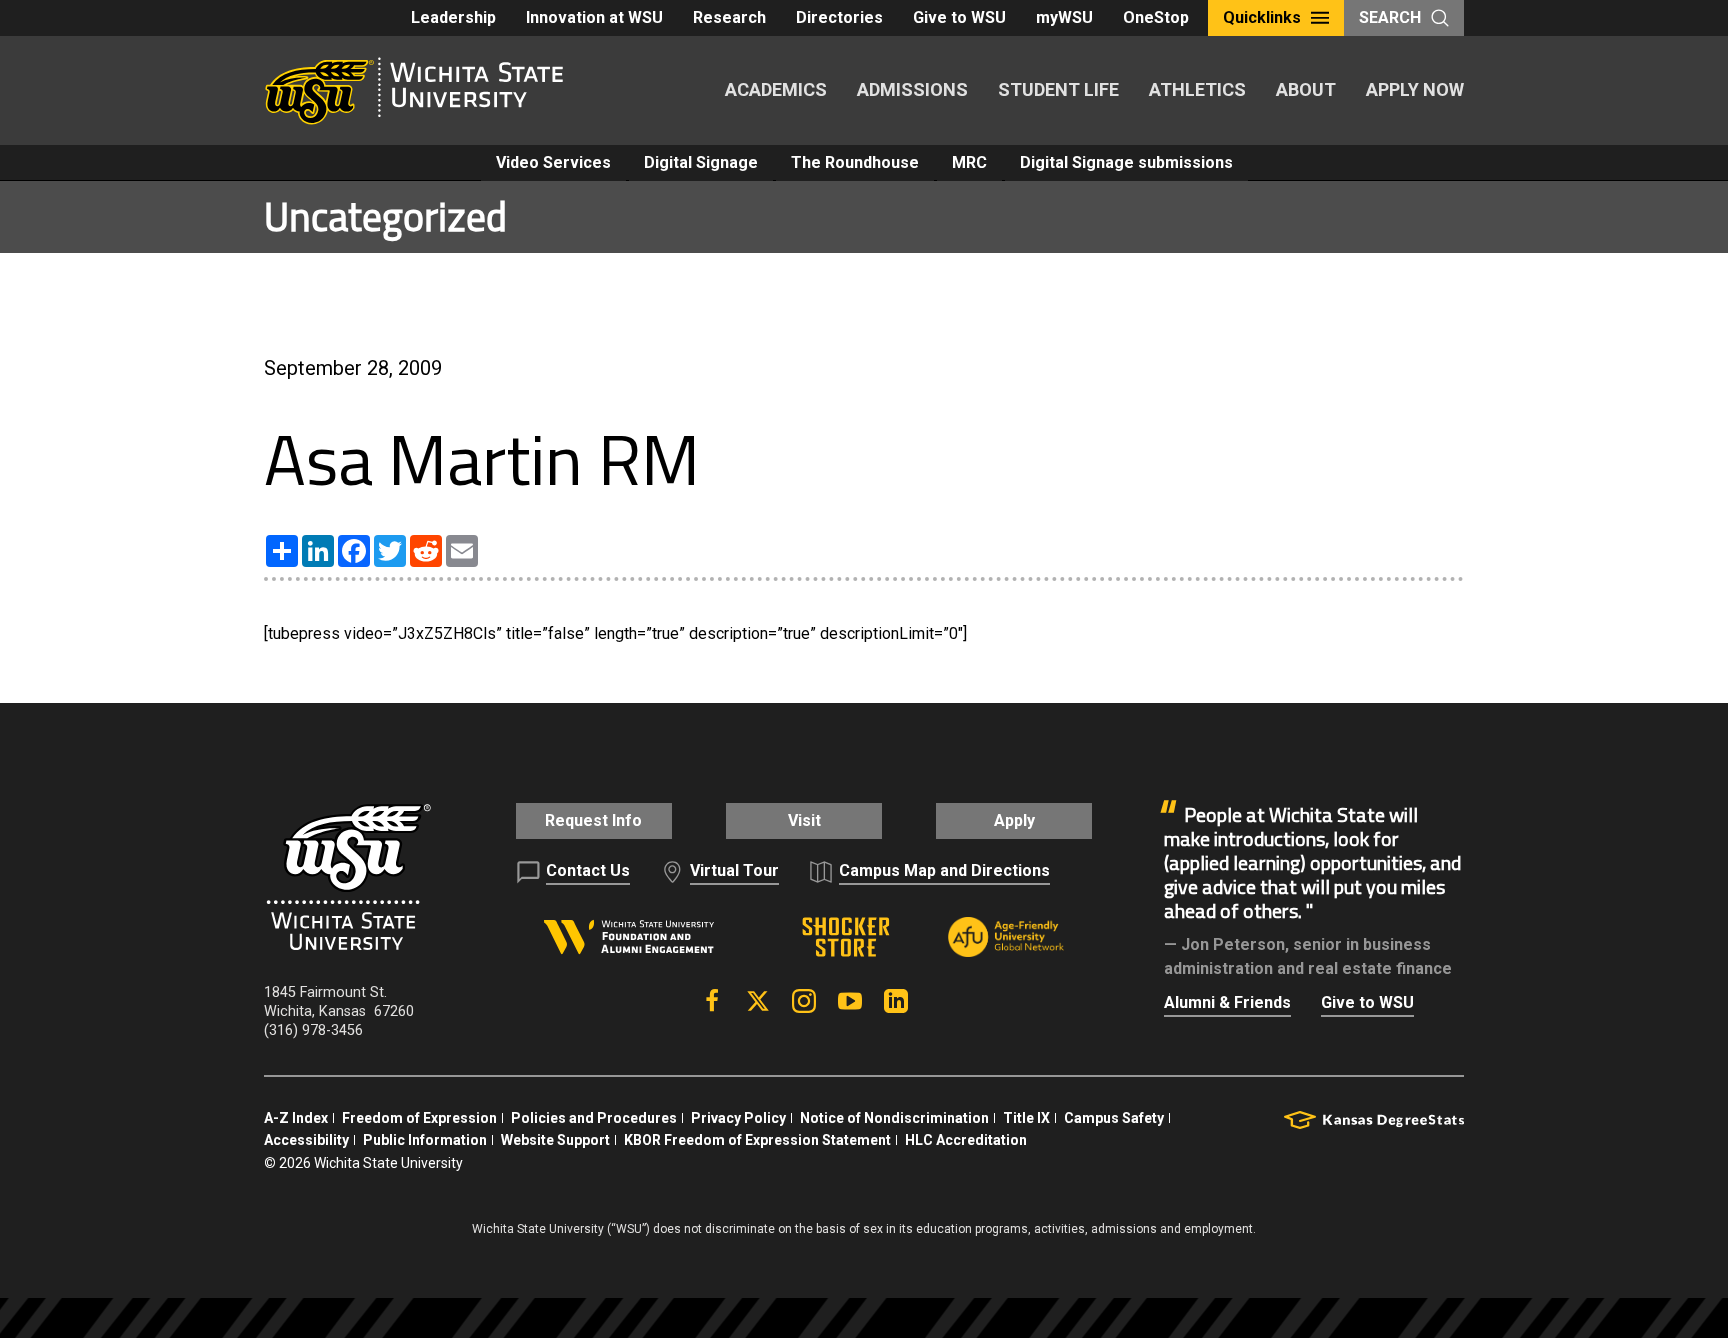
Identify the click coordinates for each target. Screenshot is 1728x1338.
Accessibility (306, 1140)
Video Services (553, 162)
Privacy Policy (738, 1118)
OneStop (1156, 17)
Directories (839, 17)
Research (729, 17)
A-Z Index (296, 1118)
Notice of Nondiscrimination (894, 1118)
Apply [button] (1014, 820)
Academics (776, 89)
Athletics (1197, 89)
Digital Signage (701, 162)
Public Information (425, 1140)
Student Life (1058, 89)
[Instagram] (804, 1001)
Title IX (1026, 1118)
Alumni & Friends (1227, 1002)
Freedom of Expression (419, 1118)
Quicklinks (1262, 17)
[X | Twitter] (758, 1001)
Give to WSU (959, 17)
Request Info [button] (593, 820)
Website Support (555, 1140)
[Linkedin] (896, 1001)
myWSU (1064, 17)
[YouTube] (850, 1001)
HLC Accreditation (966, 1140)
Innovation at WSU (594, 17)
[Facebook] (712, 1001)
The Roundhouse (855, 162)
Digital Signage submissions (1126, 162)
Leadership (453, 17)
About (1306, 89)
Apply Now (1415, 89)
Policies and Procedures (594, 1118)
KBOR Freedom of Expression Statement (757, 1140)
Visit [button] (804, 820)
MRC (969, 162)
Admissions (912, 89)
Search (1390, 17)
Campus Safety (1114, 1118)
